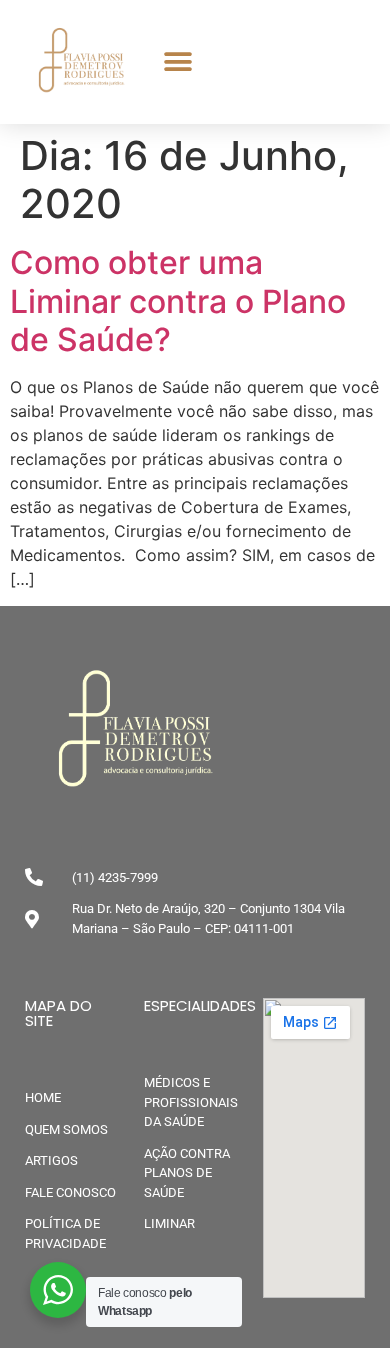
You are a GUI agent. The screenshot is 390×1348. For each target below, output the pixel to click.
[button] (177, 62)
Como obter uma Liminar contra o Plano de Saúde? (178, 301)
